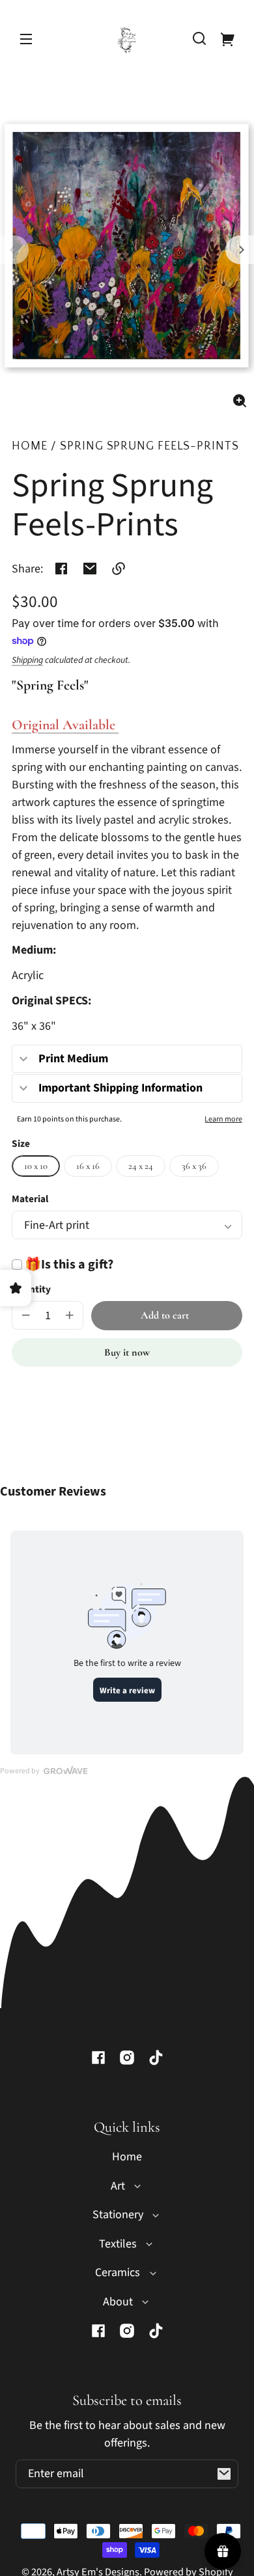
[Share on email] (90, 569)
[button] (199, 38)
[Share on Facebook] (61, 569)
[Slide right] (240, 250)
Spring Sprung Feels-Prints (149, 447)
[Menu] (26, 38)
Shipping (27, 660)
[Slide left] (14, 250)
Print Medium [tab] (73, 1059)
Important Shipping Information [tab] (120, 1088)
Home (30, 447)
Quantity (31, 1289)
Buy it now (127, 1352)
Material (30, 1199)
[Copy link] (119, 569)
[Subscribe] (224, 2474)
